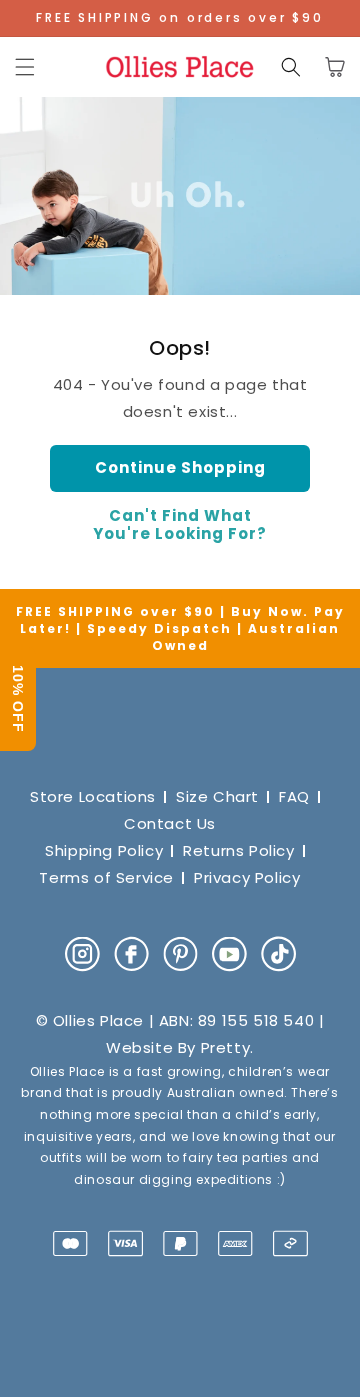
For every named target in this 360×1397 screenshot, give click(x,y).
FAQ (294, 796)
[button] (25, 67)
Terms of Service (106, 877)
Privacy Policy (247, 877)
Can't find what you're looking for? (180, 524)
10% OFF (18, 699)
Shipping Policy (104, 850)
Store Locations (93, 796)
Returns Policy (238, 850)
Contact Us (170, 823)
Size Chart (217, 796)
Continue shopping (180, 467)
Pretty (226, 1047)
